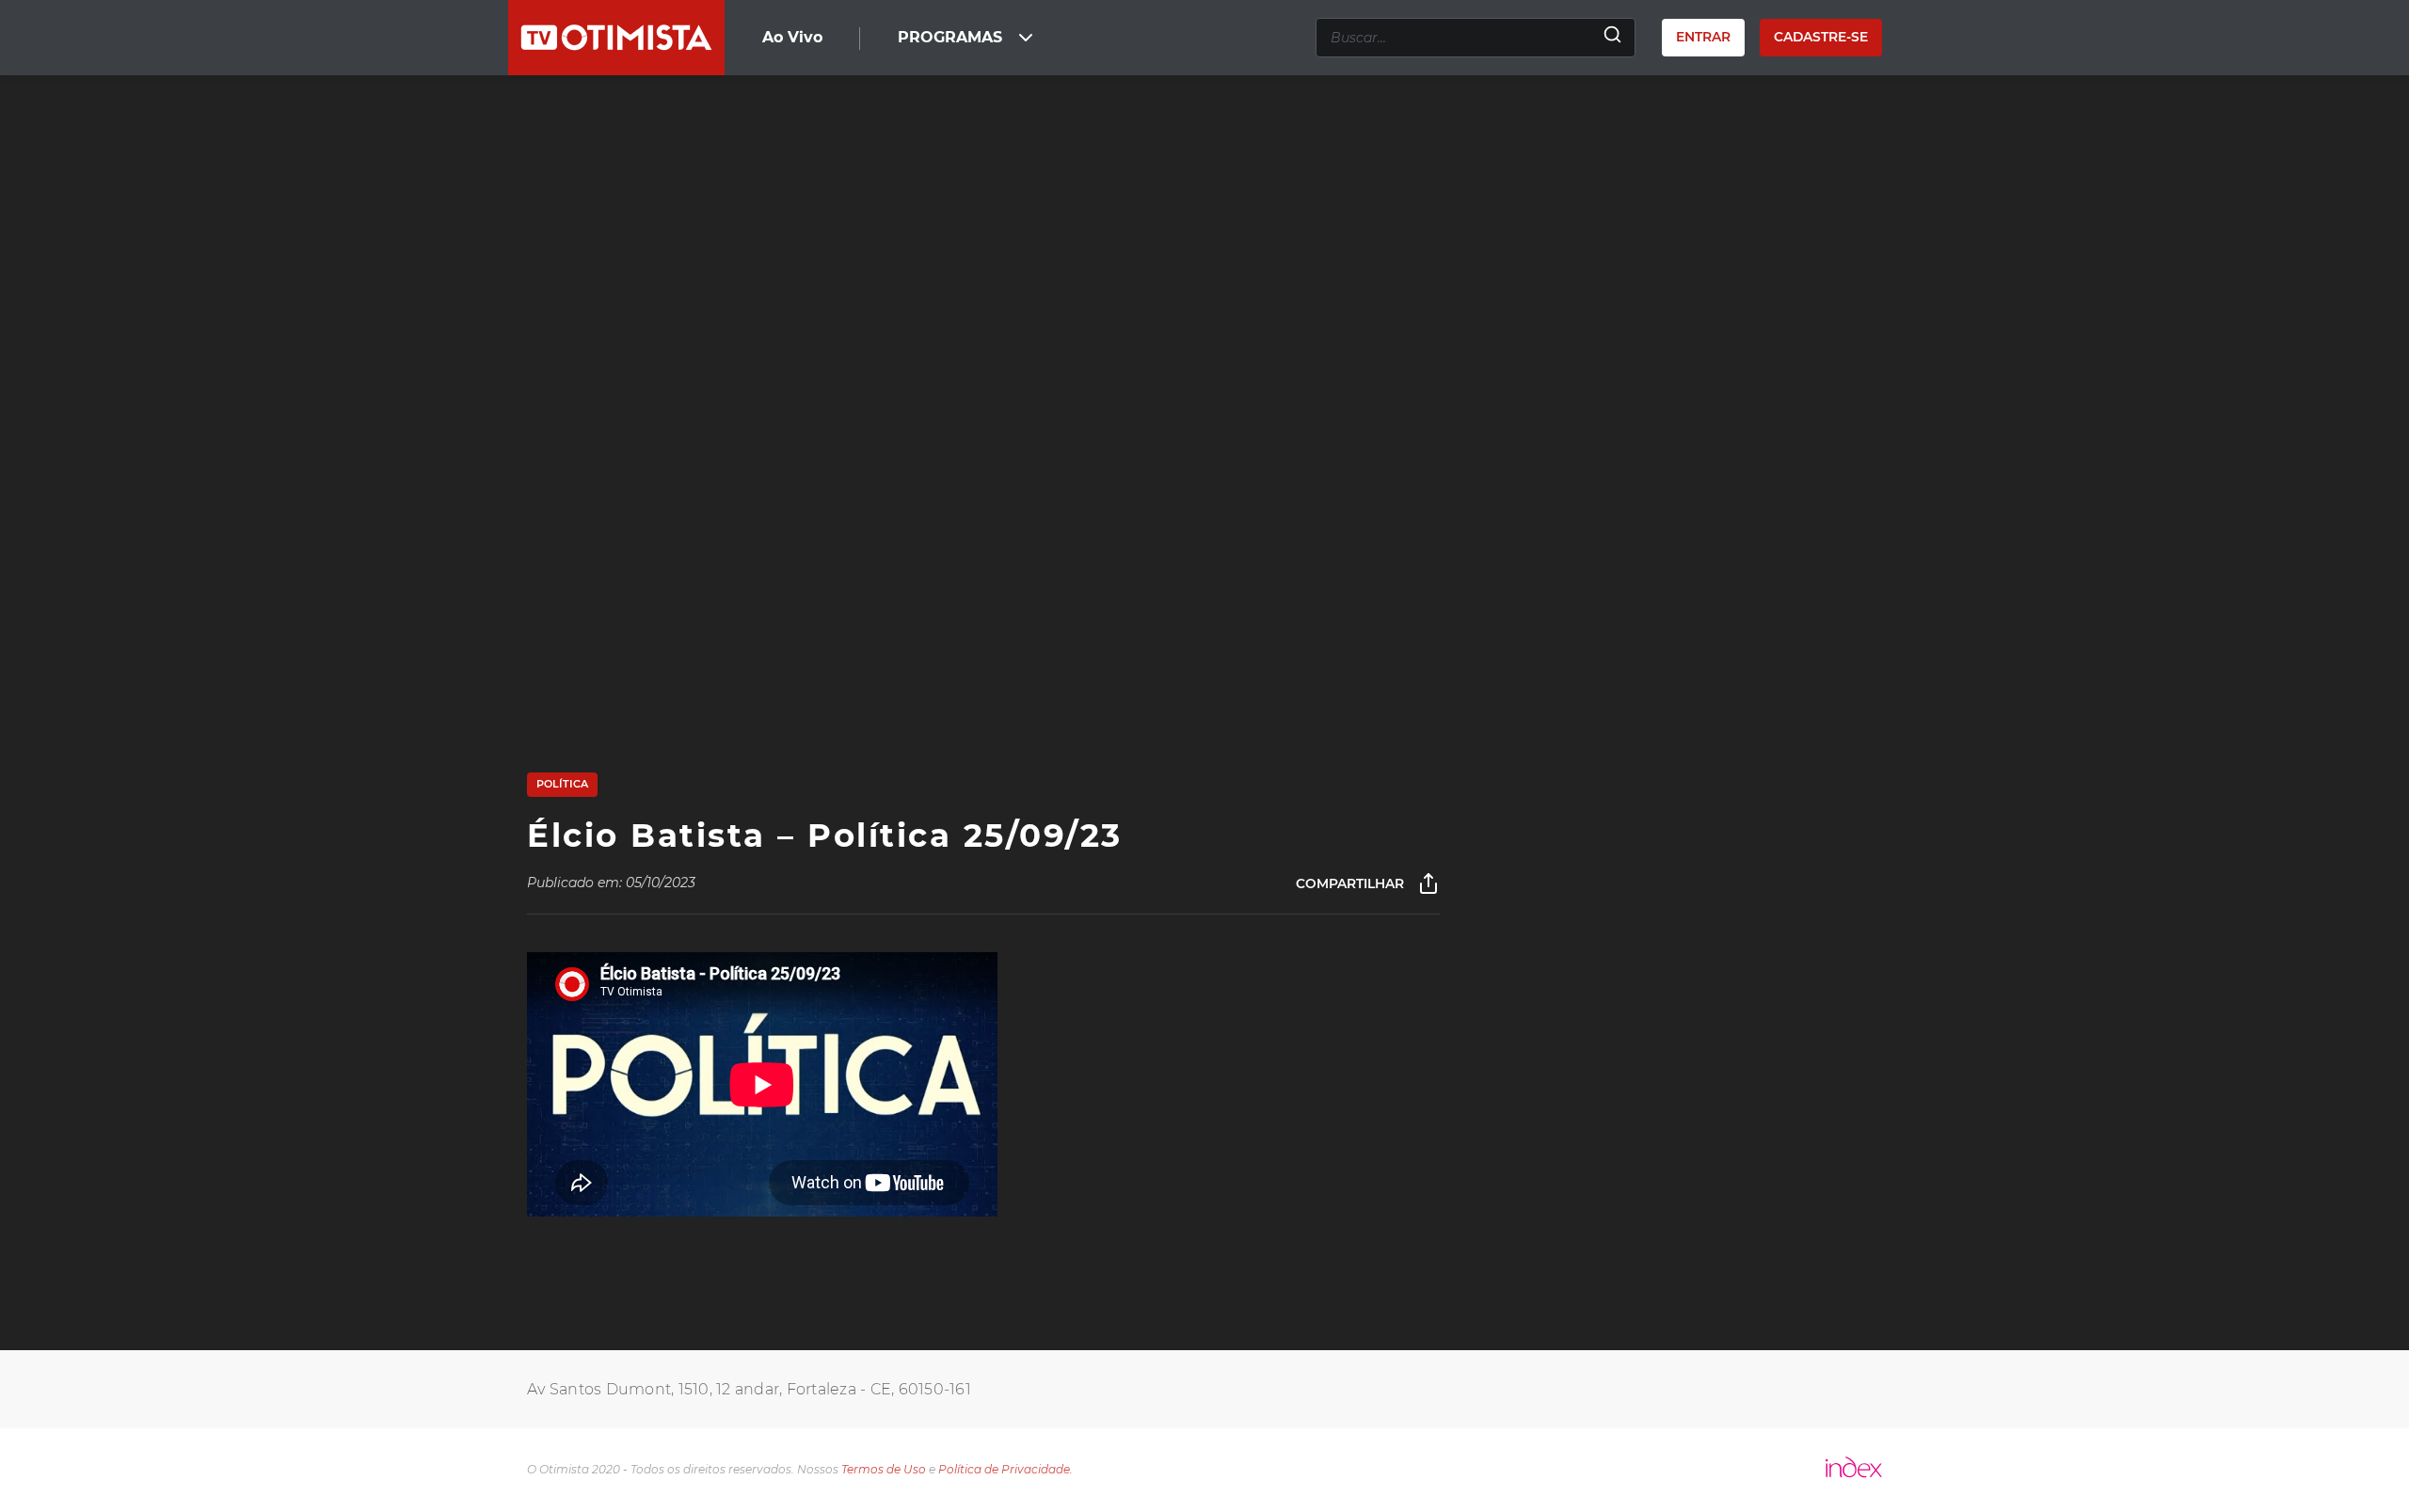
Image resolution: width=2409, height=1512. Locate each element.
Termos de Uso (884, 1469)
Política (562, 784)
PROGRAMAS (950, 37)
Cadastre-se (1821, 37)
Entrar (1703, 37)
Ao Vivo (792, 37)
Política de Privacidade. (1005, 1469)
